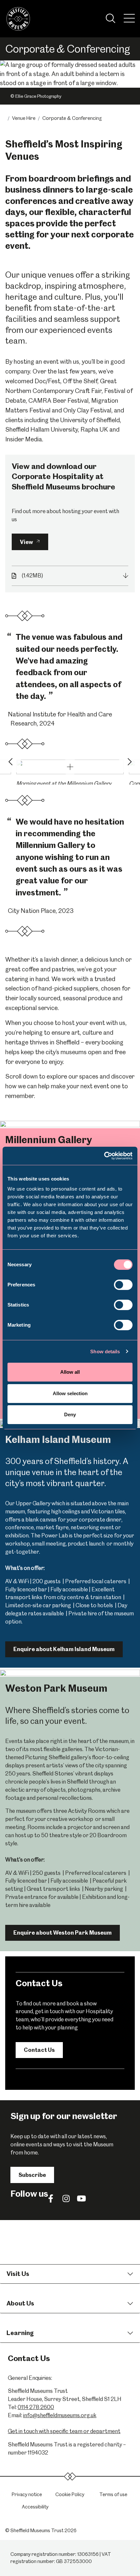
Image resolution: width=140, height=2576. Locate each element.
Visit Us (18, 2274)
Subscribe (32, 2175)
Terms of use (113, 2494)
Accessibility (35, 2507)
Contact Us (39, 2050)
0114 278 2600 (36, 2407)
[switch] (123, 1285)
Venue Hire (24, 118)
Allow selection (70, 1393)
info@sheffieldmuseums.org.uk (60, 2415)
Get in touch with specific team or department (64, 2431)
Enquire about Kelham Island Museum (64, 1649)
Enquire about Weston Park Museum (63, 1933)
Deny (70, 1414)
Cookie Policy (70, 2494)
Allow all (70, 1372)
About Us (20, 2303)
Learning (20, 2333)
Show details (105, 1351)
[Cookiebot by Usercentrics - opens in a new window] (104, 1156)
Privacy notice (27, 2494)
